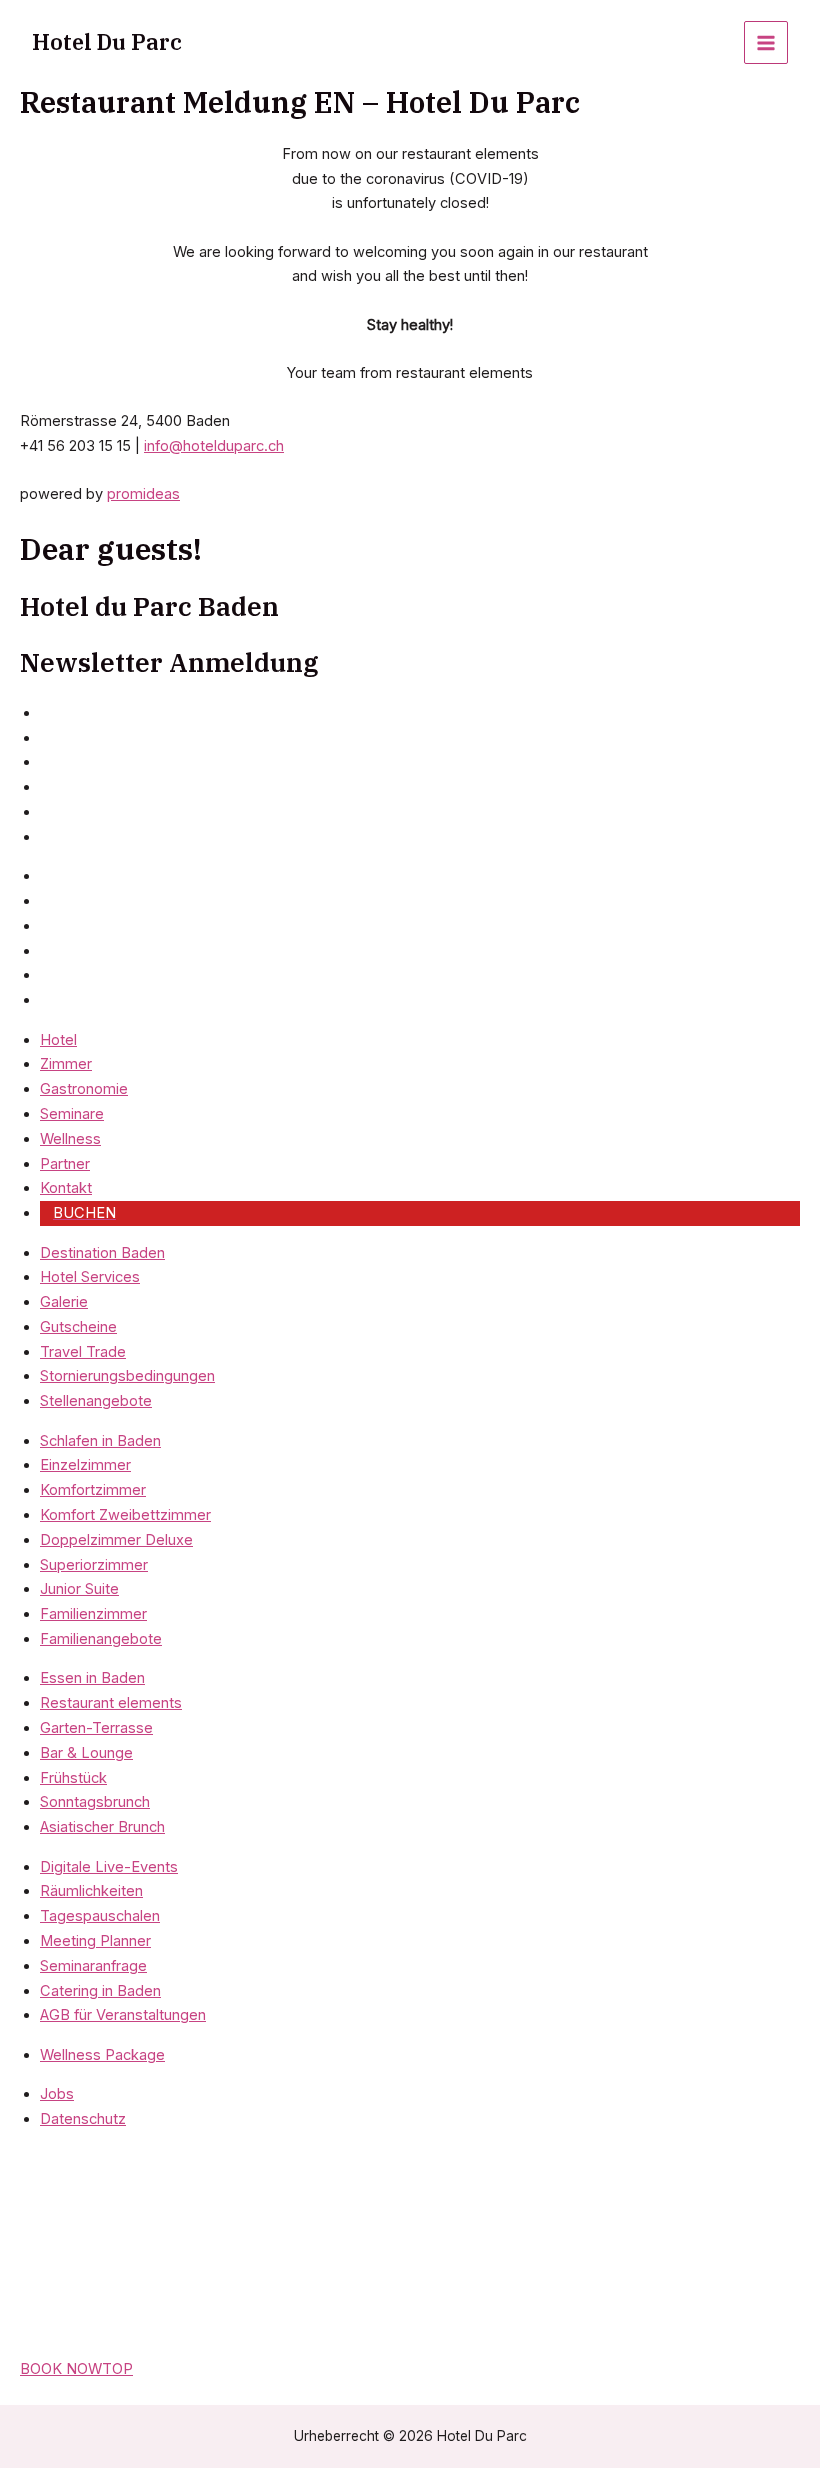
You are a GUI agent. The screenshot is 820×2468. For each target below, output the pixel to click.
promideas (143, 494)
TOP (117, 2369)
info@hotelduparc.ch (214, 446)
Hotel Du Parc (107, 42)
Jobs (57, 2094)
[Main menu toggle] (766, 43)
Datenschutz (83, 2119)
